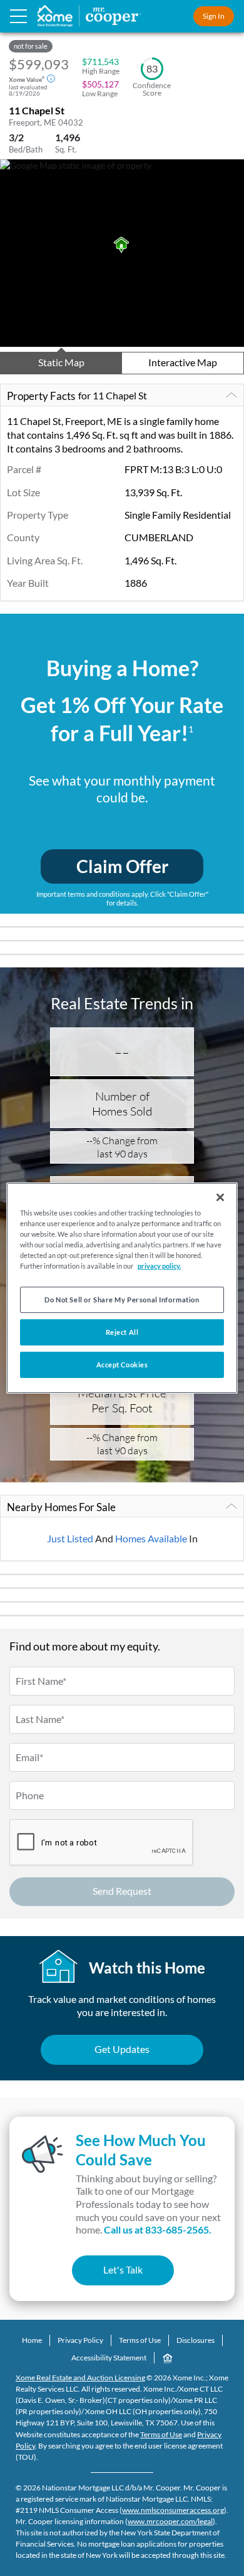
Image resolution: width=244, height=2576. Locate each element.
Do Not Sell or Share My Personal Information (122, 1300)
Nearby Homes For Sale (61, 1507)
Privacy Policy (80, 2340)
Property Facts (77, 396)
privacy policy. (159, 1266)
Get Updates (122, 2049)
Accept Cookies (122, 1365)
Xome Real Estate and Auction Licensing (80, 2378)
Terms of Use (140, 2340)
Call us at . (158, 2229)
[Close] (220, 1197)
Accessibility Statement (109, 2358)
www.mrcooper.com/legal (170, 2521)
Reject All (122, 1332)
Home (32, 2340)
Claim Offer (122, 866)
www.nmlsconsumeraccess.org (173, 2510)
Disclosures (196, 2340)
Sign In (214, 16)
